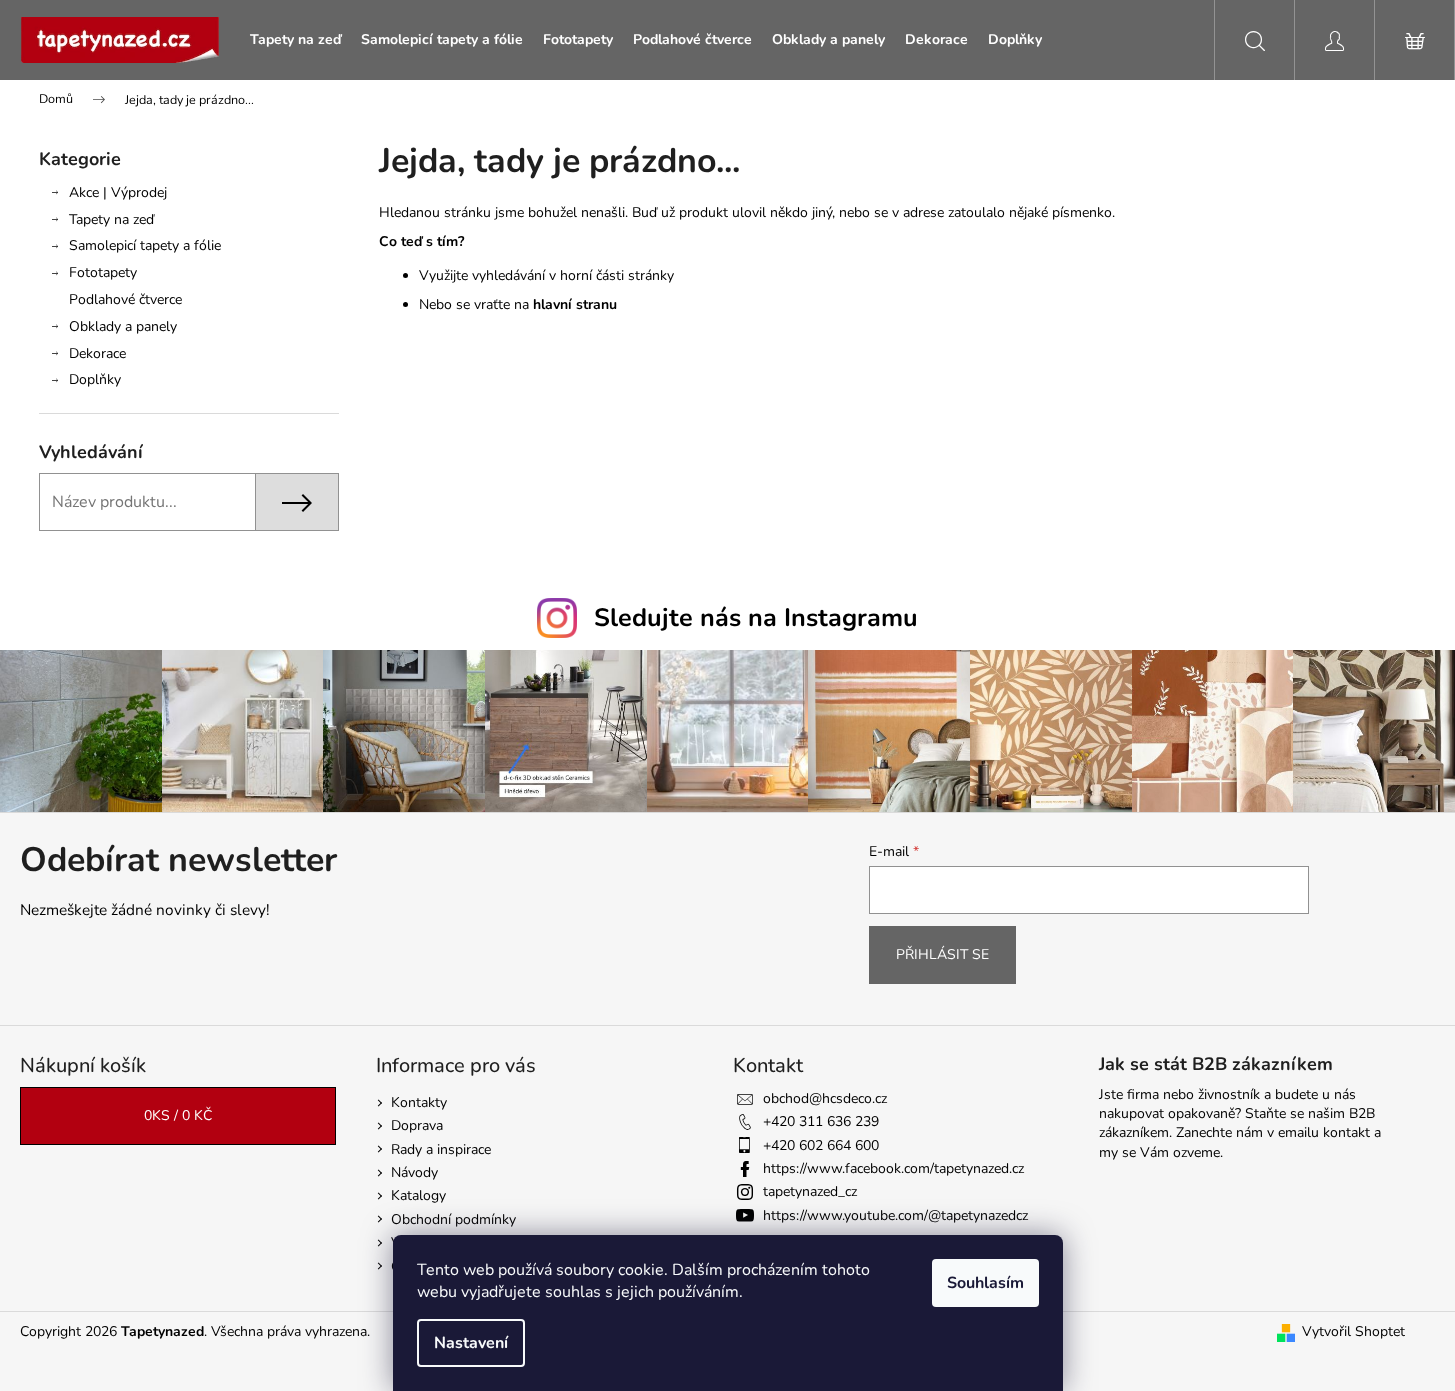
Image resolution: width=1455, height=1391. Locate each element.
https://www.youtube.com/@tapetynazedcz (895, 1215)
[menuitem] (295, 40)
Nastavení (471, 1343)
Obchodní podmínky (453, 1219)
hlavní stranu (575, 304)
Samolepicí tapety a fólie (145, 245)
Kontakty (419, 1102)
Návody (414, 1172)
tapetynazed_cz (810, 1191)
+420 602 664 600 (821, 1145)
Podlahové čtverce (125, 299)
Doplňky (95, 379)
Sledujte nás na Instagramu (756, 618)
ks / (178, 1115)
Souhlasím (985, 1283)
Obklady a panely (123, 326)
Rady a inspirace (441, 1149)
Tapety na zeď (111, 219)
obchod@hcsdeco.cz (825, 1098)
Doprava (417, 1125)
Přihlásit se (942, 954)
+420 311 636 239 (821, 1121)
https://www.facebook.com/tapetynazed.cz (893, 1168)
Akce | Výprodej (118, 192)
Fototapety (103, 272)
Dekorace (97, 353)
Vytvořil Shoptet (1353, 1331)
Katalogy (418, 1195)
